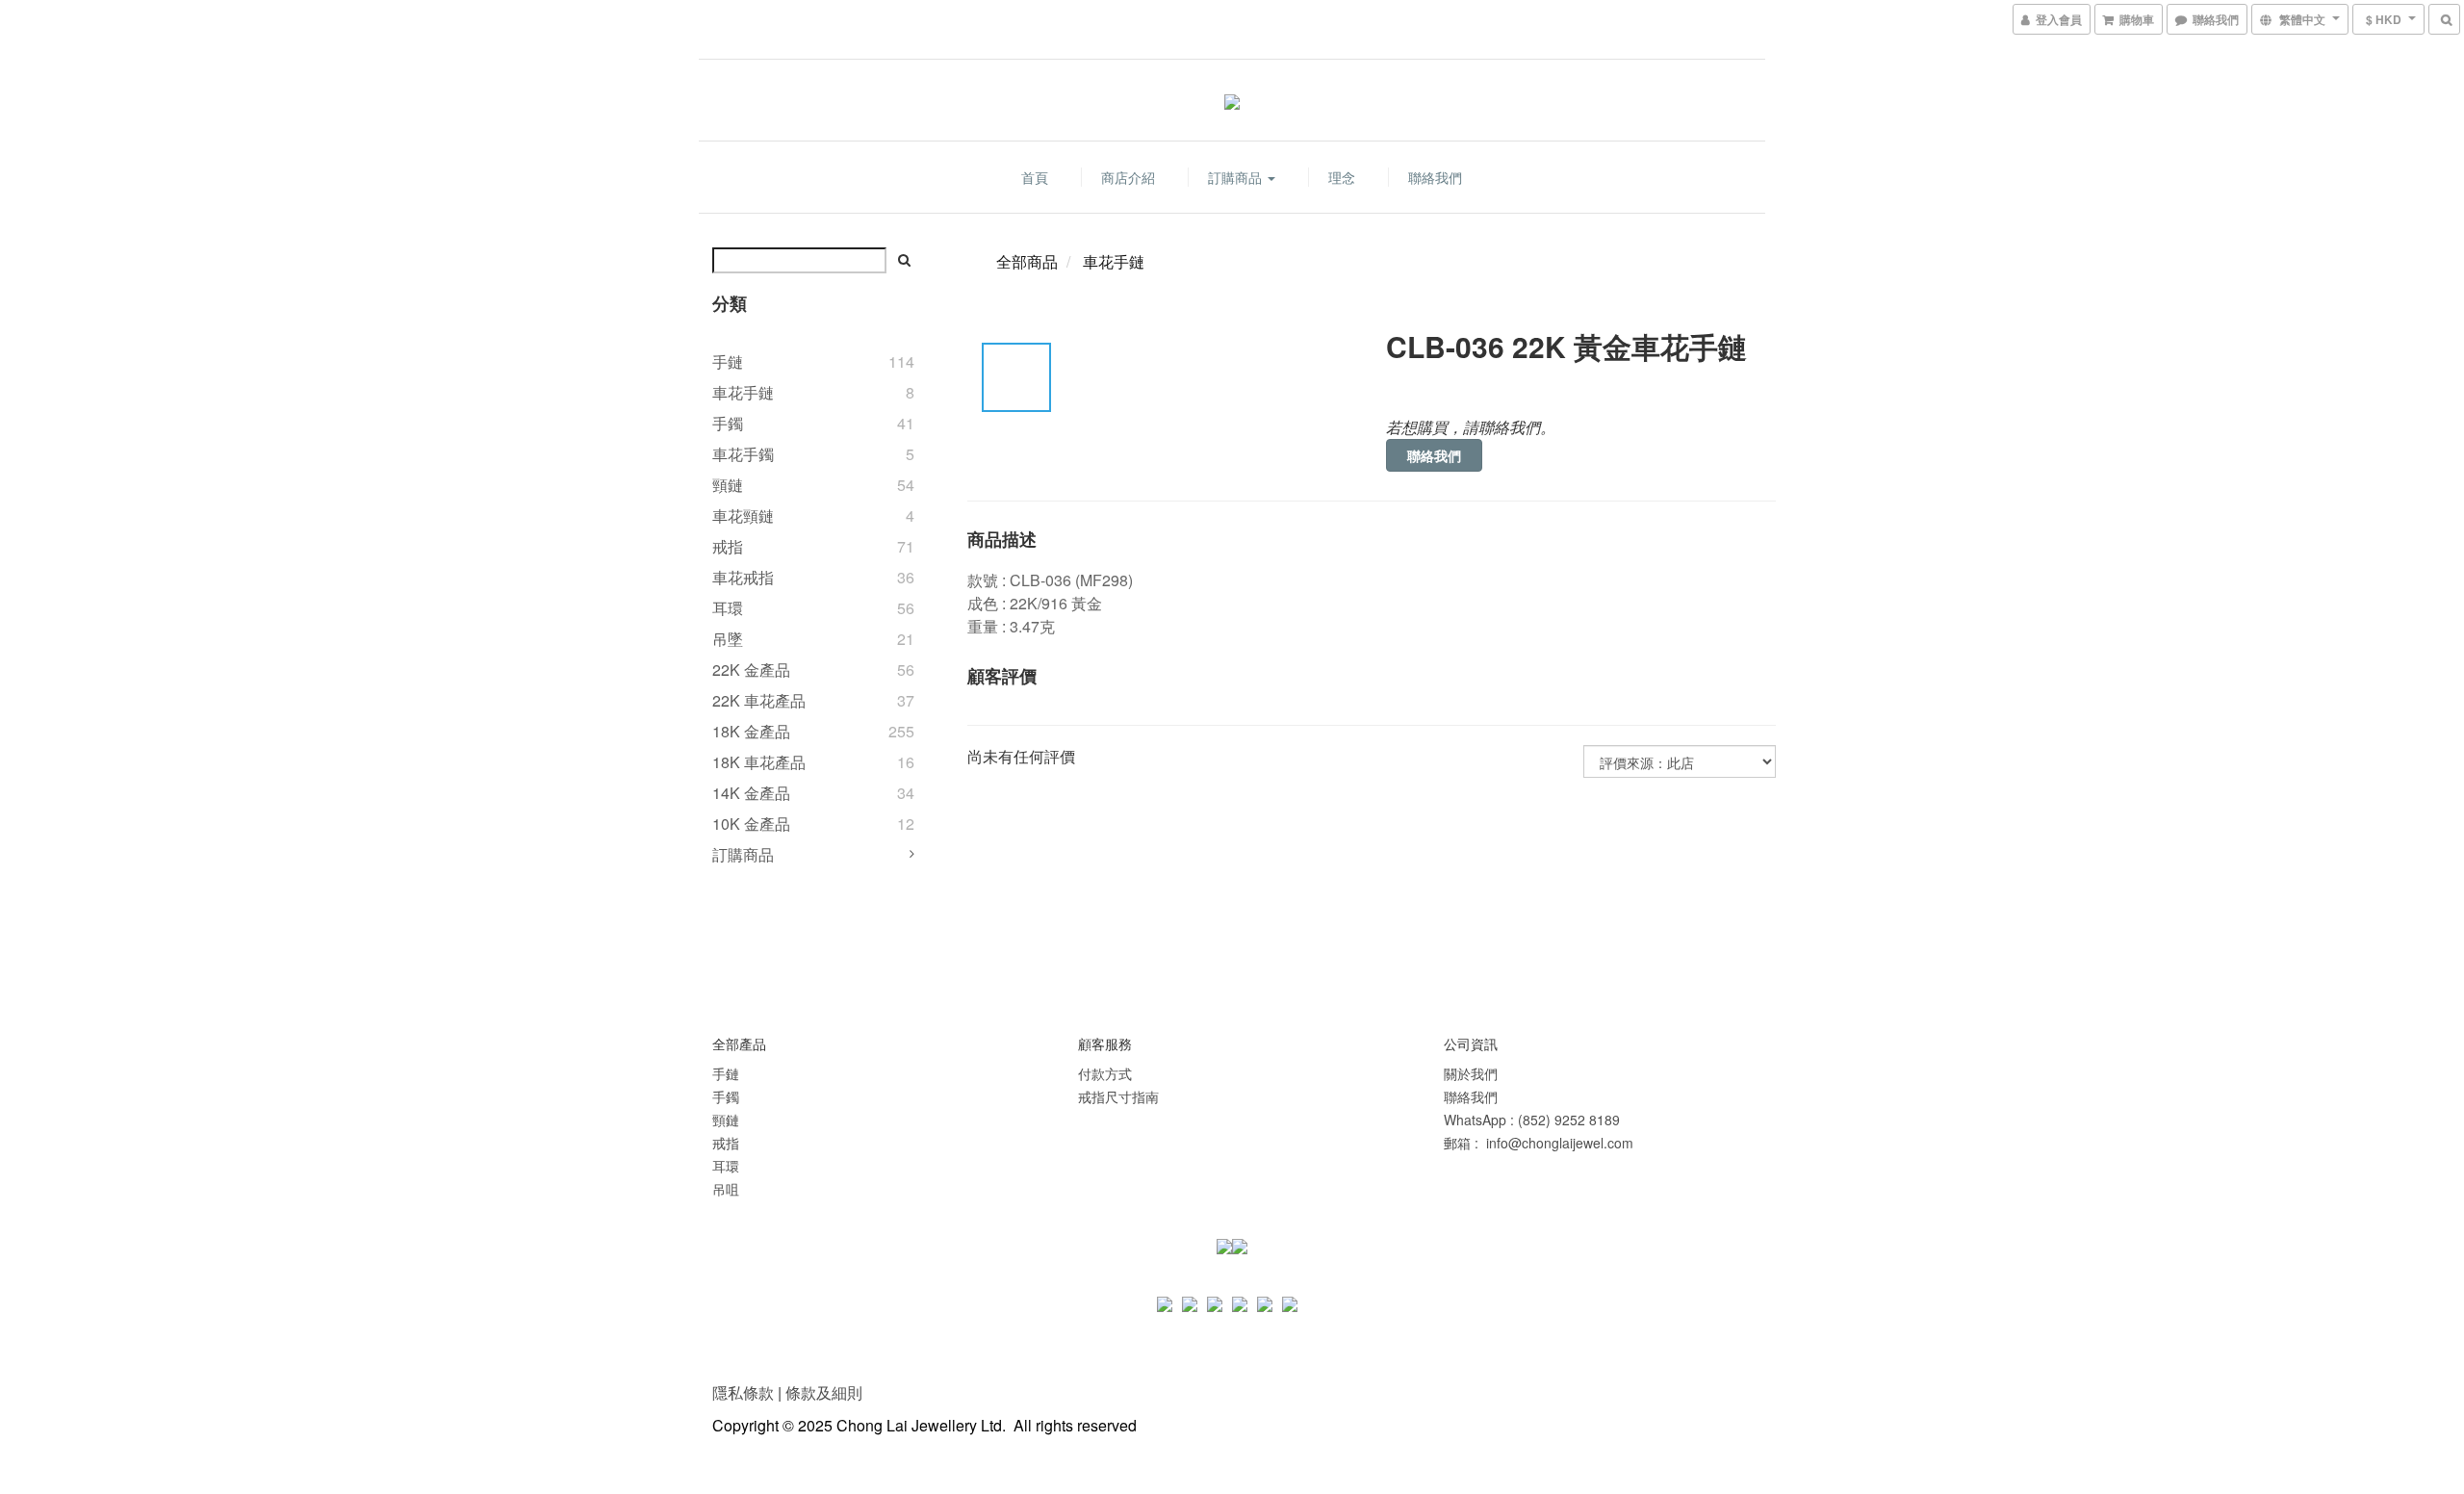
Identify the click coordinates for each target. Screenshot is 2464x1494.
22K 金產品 (751, 670)
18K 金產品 (751, 731)
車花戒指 (743, 577)
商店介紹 (1128, 177)
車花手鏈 (743, 392)
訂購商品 (1237, 177)
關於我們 (1471, 1073)
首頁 (1035, 177)
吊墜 (728, 639)
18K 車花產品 (759, 762)
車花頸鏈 (743, 515)
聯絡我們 (1435, 177)
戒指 (728, 546)
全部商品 (1027, 261)
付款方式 (1105, 1073)
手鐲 (728, 423)
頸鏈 (728, 485)
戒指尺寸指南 (1118, 1096)
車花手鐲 (743, 454)
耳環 (728, 608)
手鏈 (728, 361)
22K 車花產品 (759, 700)
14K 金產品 (751, 793)
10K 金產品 (751, 824)
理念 (1342, 177)
